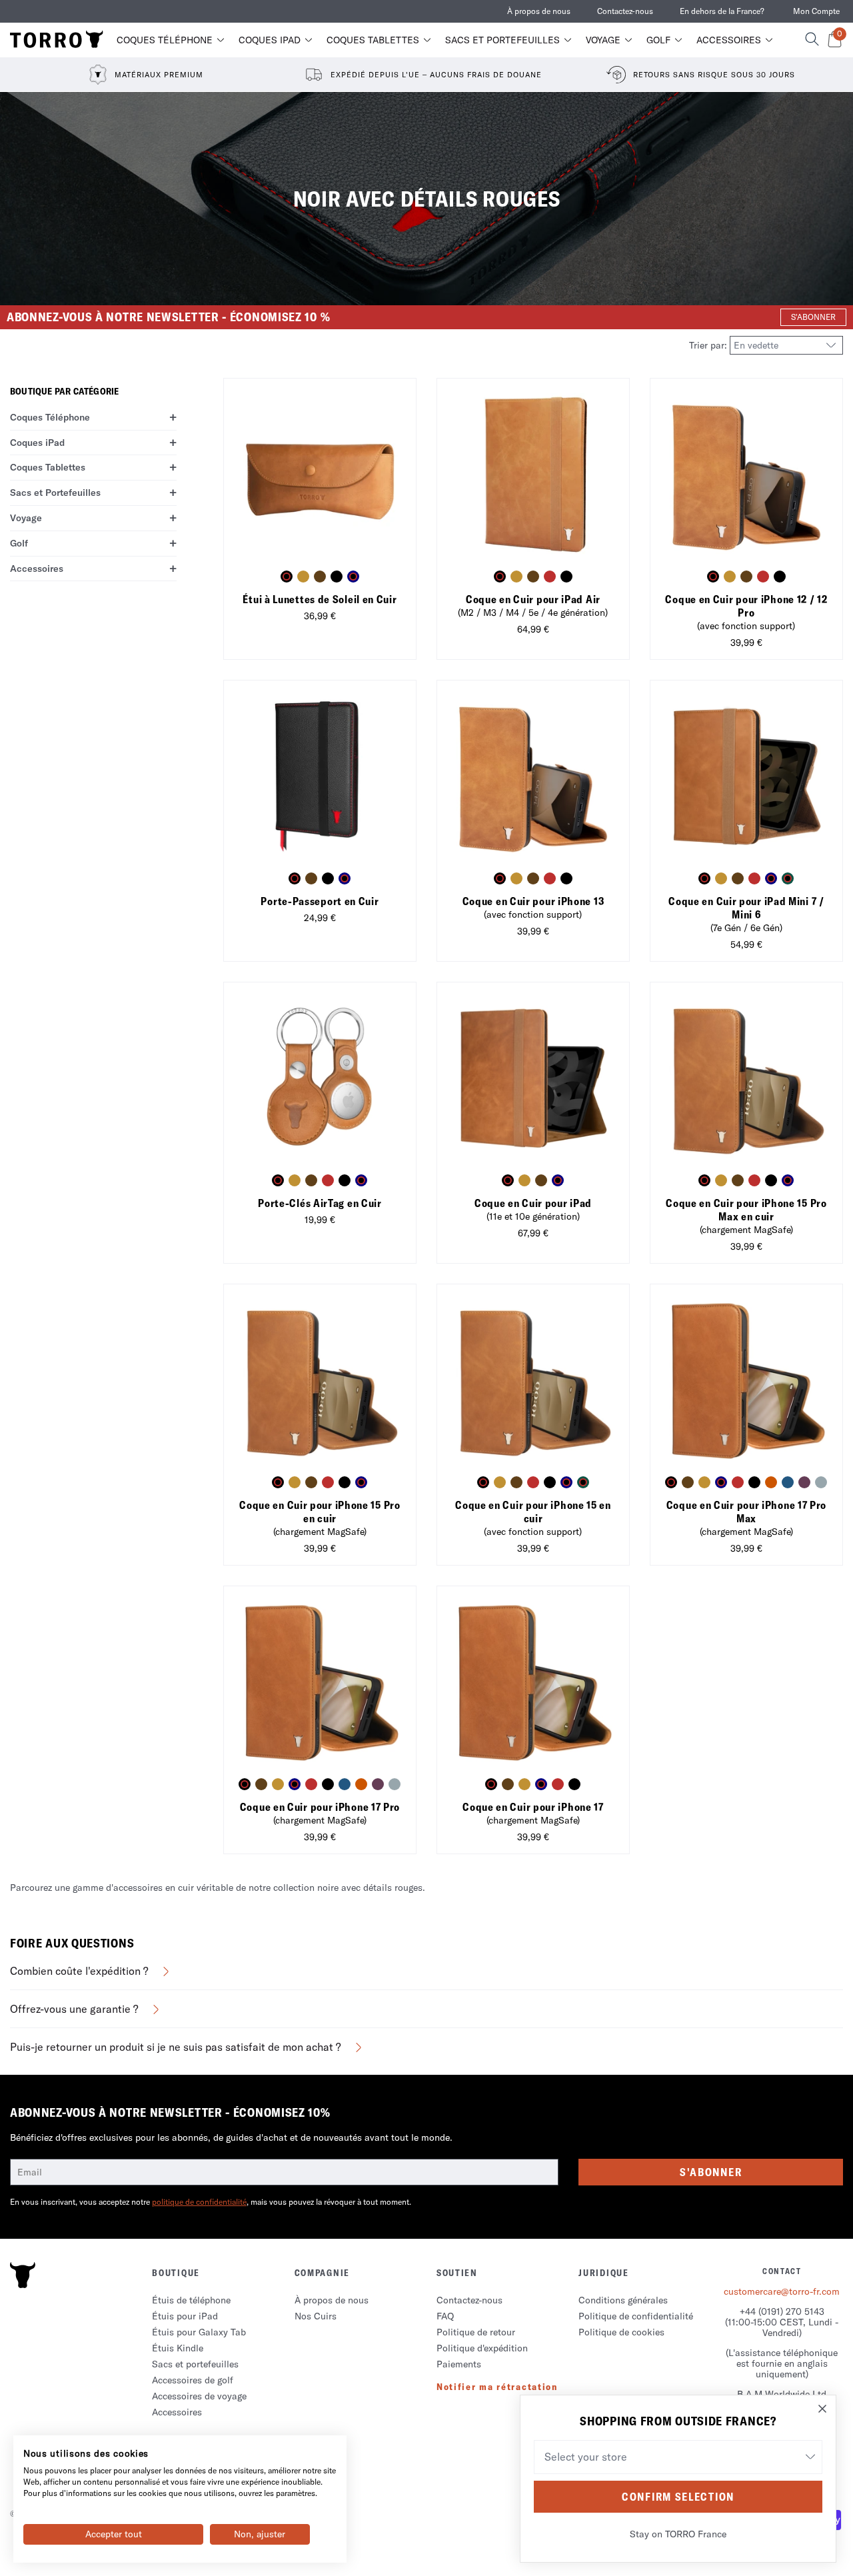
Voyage (603, 40)
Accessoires (729, 40)
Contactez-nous (625, 11)
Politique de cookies (621, 2332)
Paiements (459, 2364)
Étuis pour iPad (185, 2316)
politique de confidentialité (199, 2202)
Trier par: (709, 345)
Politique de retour (476, 2332)
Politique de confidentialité (636, 2316)
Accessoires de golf (193, 2380)
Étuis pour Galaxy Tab (199, 2332)
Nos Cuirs (316, 2316)
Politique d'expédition (482, 2348)
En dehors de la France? (722, 11)
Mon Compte (816, 11)
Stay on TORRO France (678, 2534)
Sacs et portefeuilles (195, 2364)
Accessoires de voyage (199, 2396)
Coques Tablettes (373, 40)
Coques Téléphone (165, 40)
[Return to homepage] (57, 40)
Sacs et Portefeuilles (502, 40)
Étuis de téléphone (191, 2300)
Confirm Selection (678, 2497)
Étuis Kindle (178, 2348)
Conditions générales (623, 2300)
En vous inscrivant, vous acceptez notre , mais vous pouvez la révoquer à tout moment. (211, 2202)
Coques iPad (270, 40)
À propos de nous (539, 11)
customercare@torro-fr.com (782, 2291)
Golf (658, 40)
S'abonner (711, 2172)
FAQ (445, 2316)
